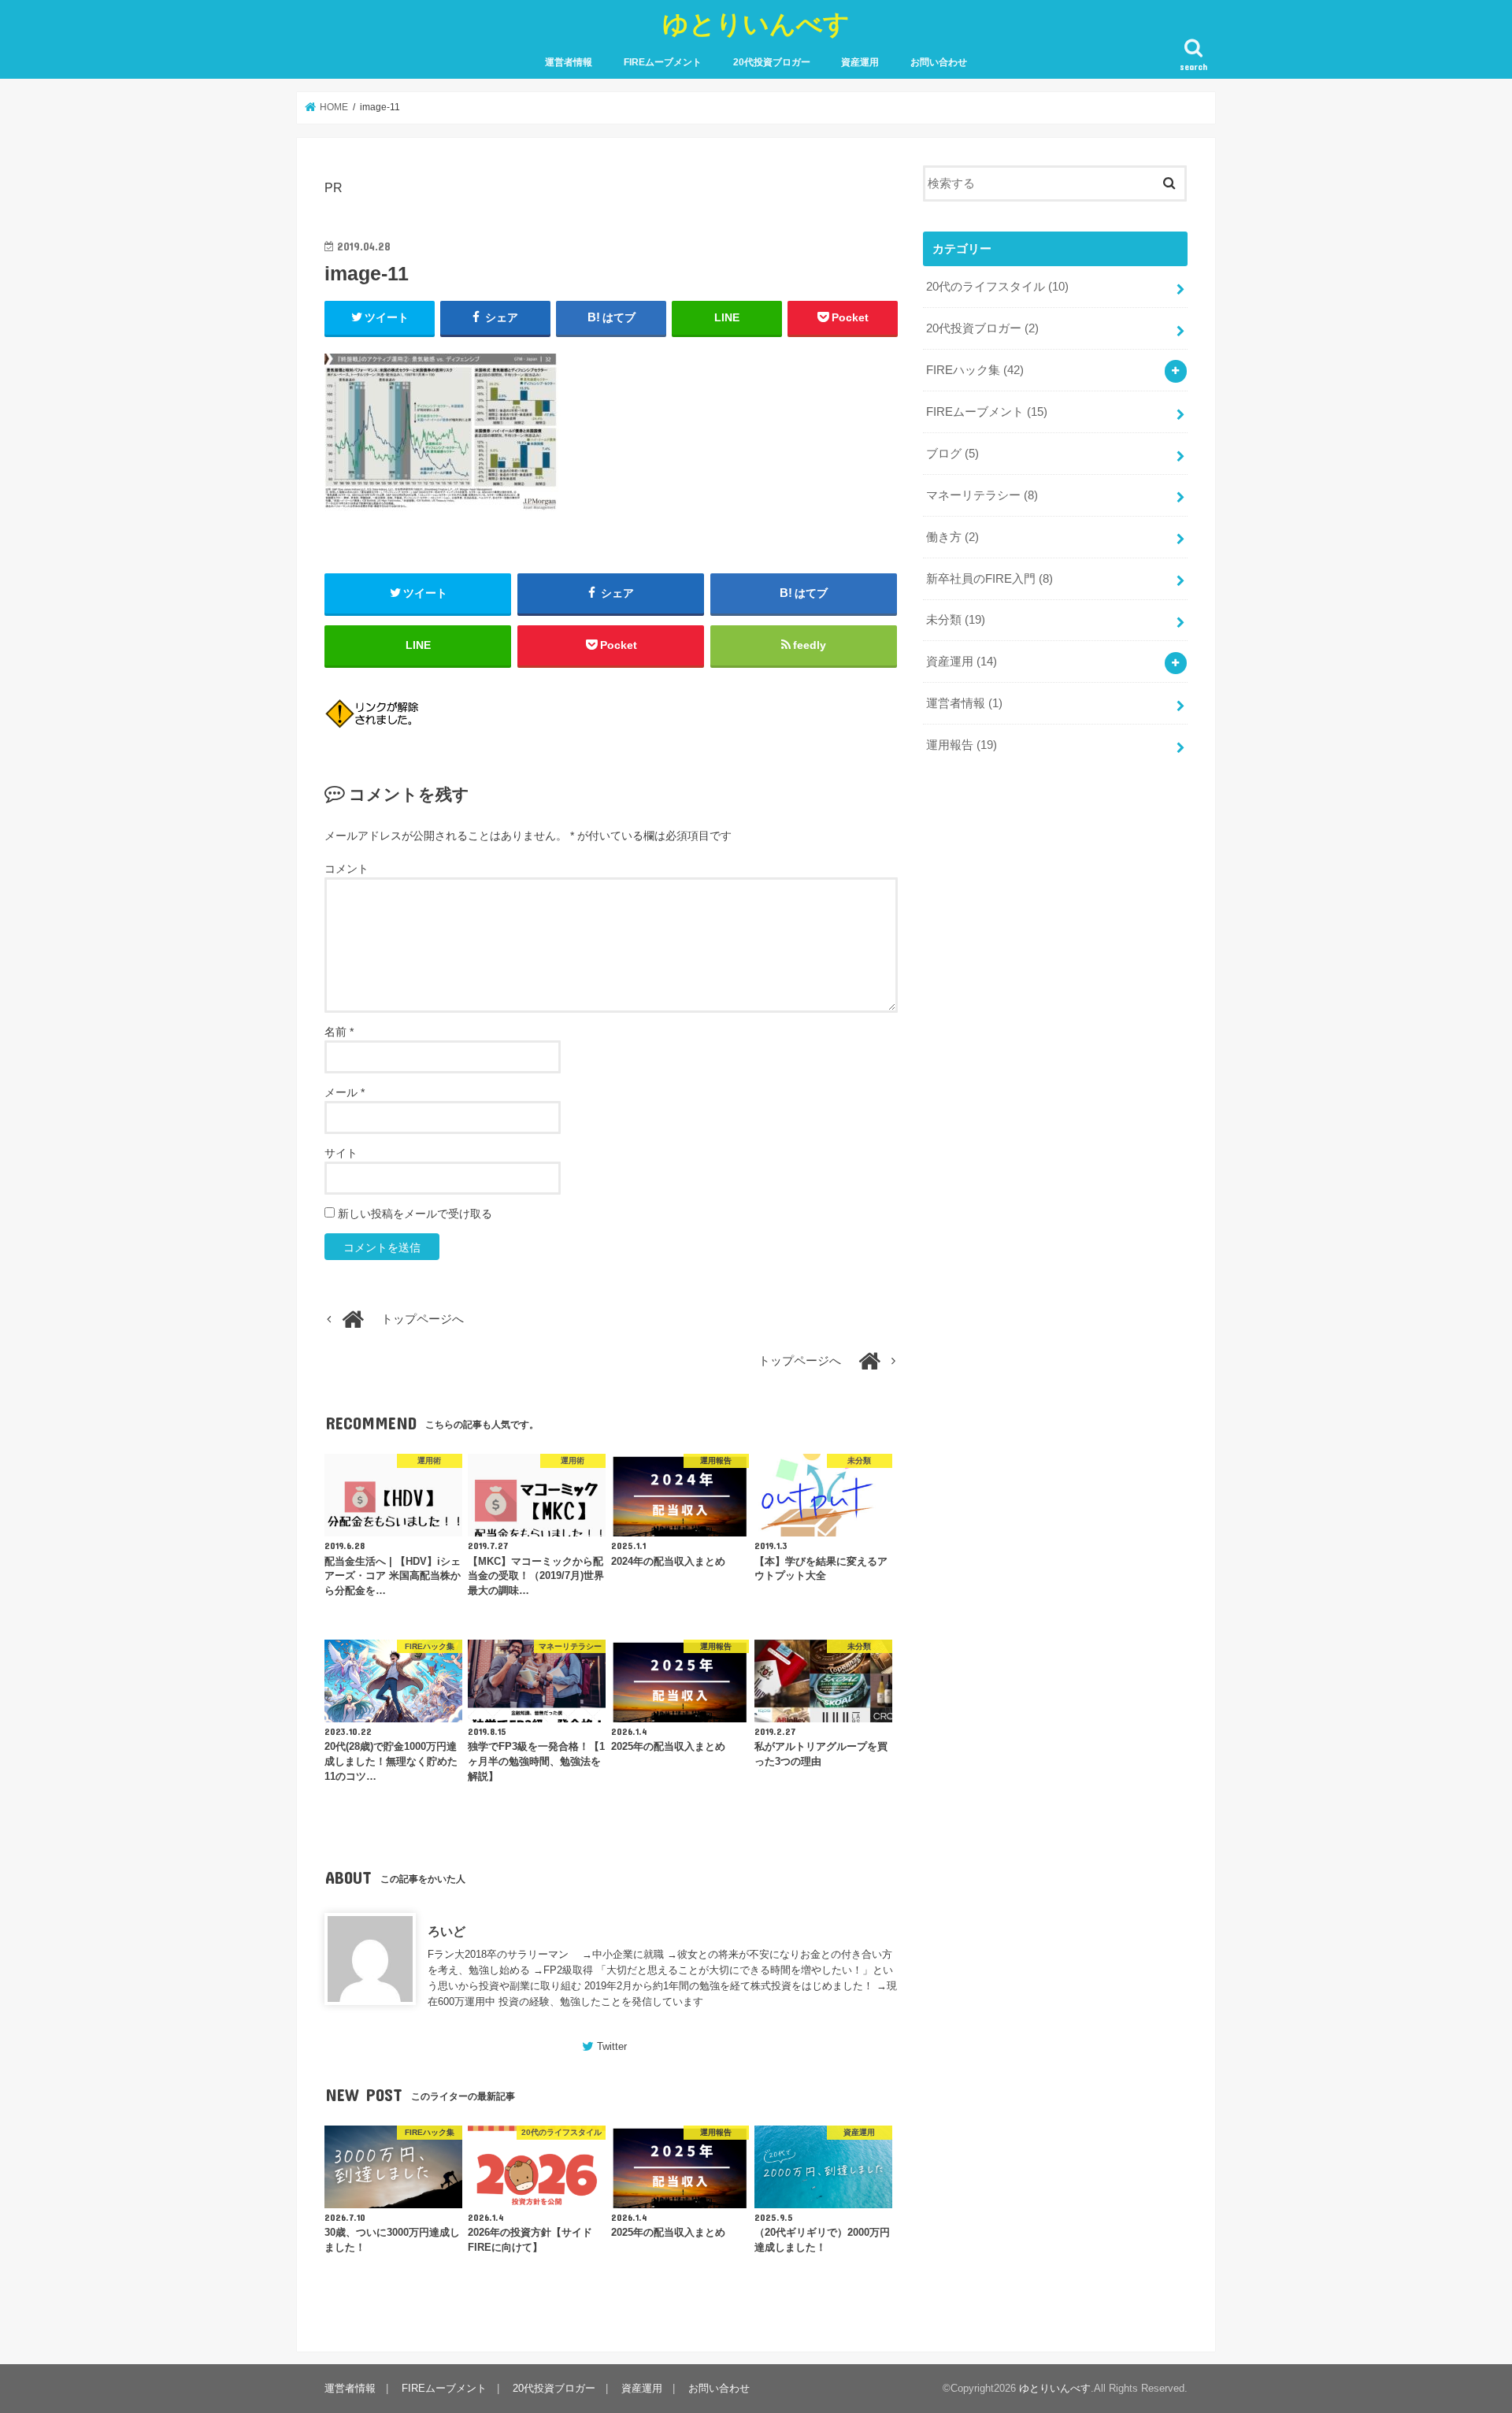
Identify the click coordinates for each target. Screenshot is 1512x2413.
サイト (341, 1153)
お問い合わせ (939, 62)
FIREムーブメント (663, 62)
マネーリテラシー (982, 495)
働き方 (952, 537)
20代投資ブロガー (772, 62)
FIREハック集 (975, 370)
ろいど (447, 1931)
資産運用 (860, 62)
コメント (346, 869)
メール (345, 1092)
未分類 (956, 620)
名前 (339, 1032)
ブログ (952, 454)
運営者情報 (569, 62)
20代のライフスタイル (997, 287)
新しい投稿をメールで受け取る (415, 1214)
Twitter (612, 2046)
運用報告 (962, 745)
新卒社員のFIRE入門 (989, 579)
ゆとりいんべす (756, 23)
